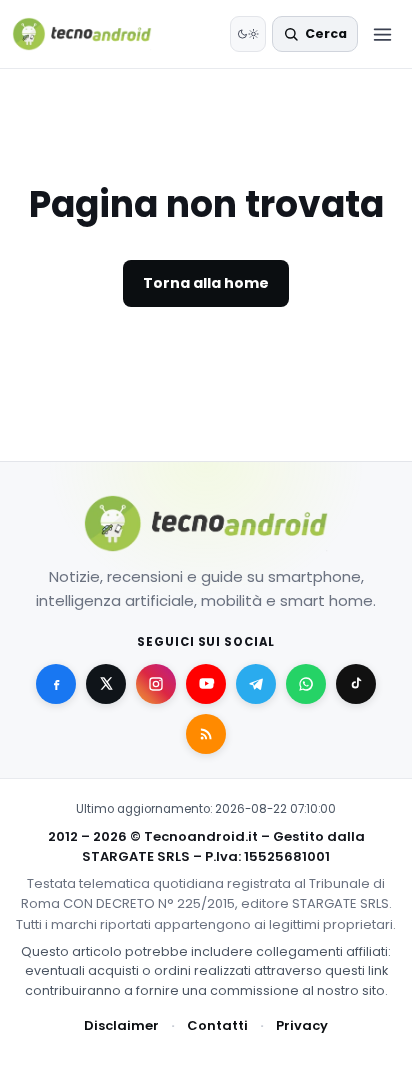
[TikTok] (356, 684)
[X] (106, 684)
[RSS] (206, 734)
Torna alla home (206, 283)
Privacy (302, 1025)
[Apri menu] (382, 34)
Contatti (217, 1025)
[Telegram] (256, 684)
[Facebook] (56, 684)
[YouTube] (206, 684)
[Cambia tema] (248, 34)
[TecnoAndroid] (94, 34)
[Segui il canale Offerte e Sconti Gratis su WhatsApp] (306, 684)
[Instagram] (156, 684)
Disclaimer (121, 1025)
